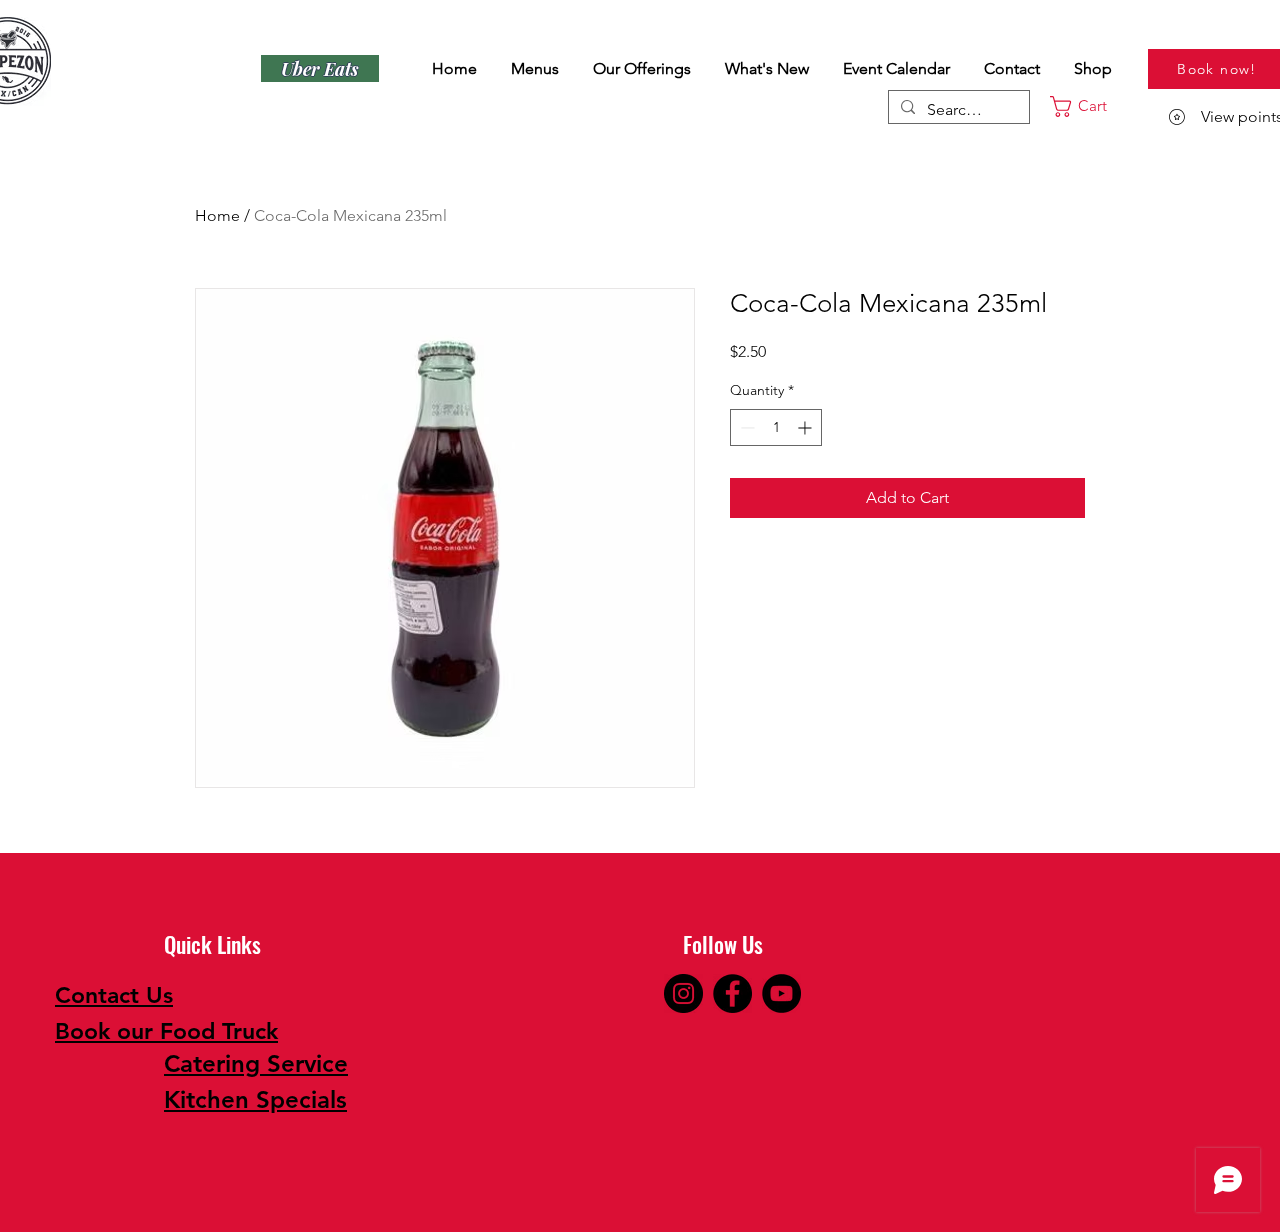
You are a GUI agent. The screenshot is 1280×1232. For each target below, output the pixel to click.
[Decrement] (745, 427)
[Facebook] (732, 993)
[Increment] (806, 427)
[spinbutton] (776, 427)
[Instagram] (683, 993)
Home (217, 215)
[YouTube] (781, 993)
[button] (1093, 106)
